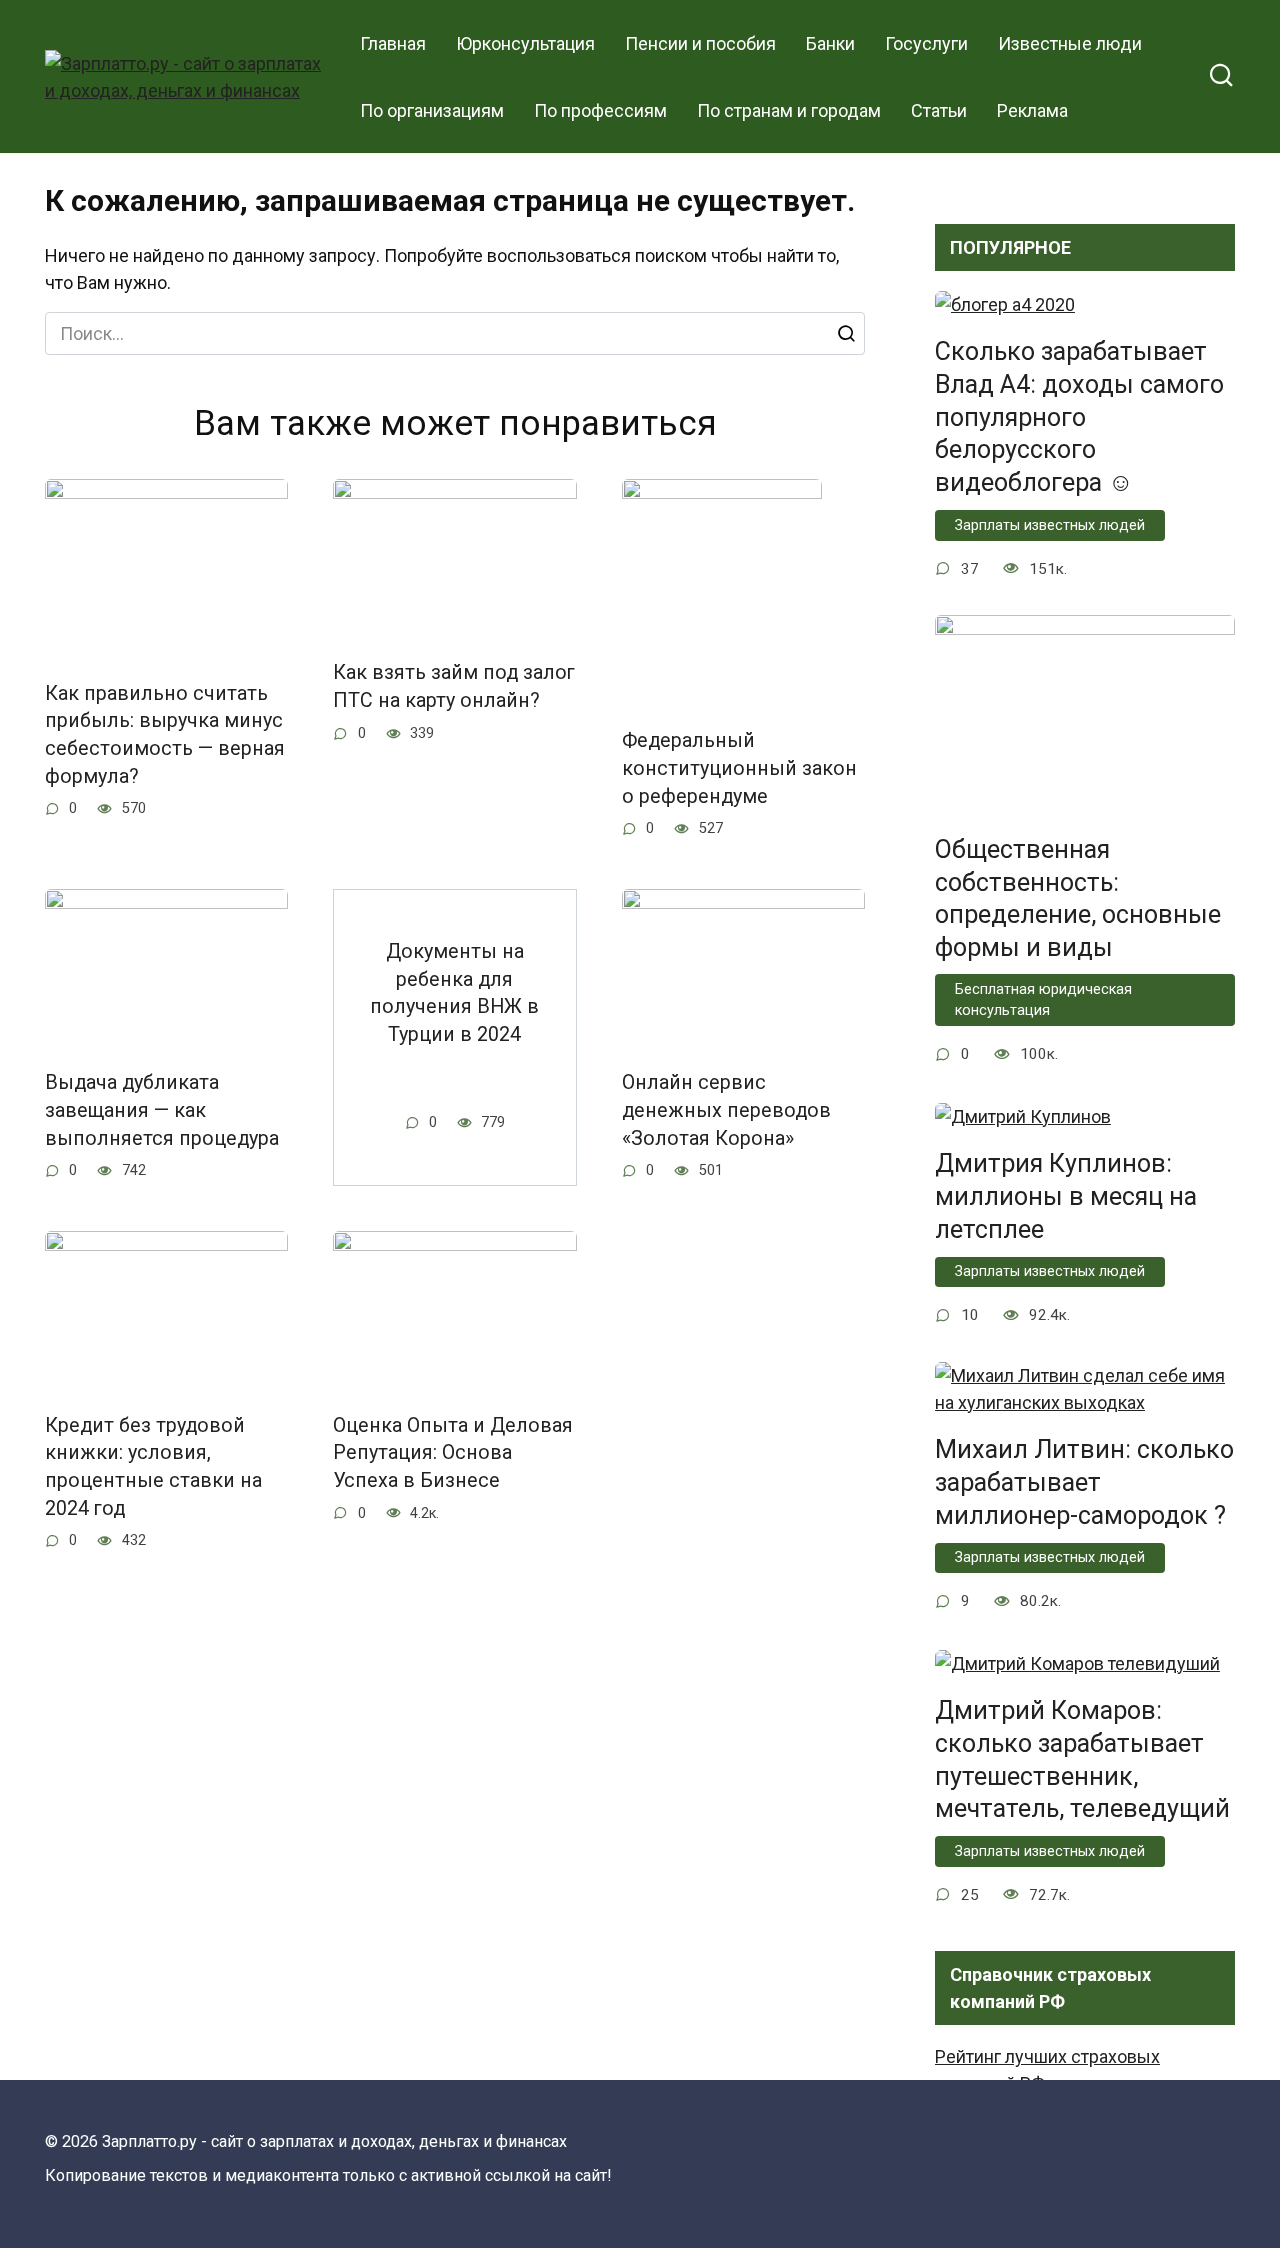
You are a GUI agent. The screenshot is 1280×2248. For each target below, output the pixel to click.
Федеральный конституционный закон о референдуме (739, 768)
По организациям (432, 110)
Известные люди (1070, 43)
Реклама (1032, 110)
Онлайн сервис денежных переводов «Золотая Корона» (726, 1110)
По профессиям (600, 110)
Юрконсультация (525, 43)
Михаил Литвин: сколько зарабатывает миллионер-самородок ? (1084, 1482)
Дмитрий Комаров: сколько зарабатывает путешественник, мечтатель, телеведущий (1082, 1759)
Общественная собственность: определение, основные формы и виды (1078, 897)
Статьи (939, 110)
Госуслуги (926, 43)
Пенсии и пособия (700, 43)
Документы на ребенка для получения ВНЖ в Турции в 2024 (454, 993)
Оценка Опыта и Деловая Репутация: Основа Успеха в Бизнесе (453, 1453)
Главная (393, 43)
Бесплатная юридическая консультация (1043, 1000)
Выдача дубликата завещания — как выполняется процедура (162, 1110)
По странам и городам (789, 110)
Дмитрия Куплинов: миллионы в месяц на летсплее (1066, 1196)
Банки (830, 43)
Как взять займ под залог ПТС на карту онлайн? (454, 686)
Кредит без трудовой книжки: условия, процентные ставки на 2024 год (153, 1467)
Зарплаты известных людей (1050, 525)
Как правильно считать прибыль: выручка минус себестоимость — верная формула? (165, 735)
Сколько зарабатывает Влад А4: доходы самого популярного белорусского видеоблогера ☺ (1079, 417)
